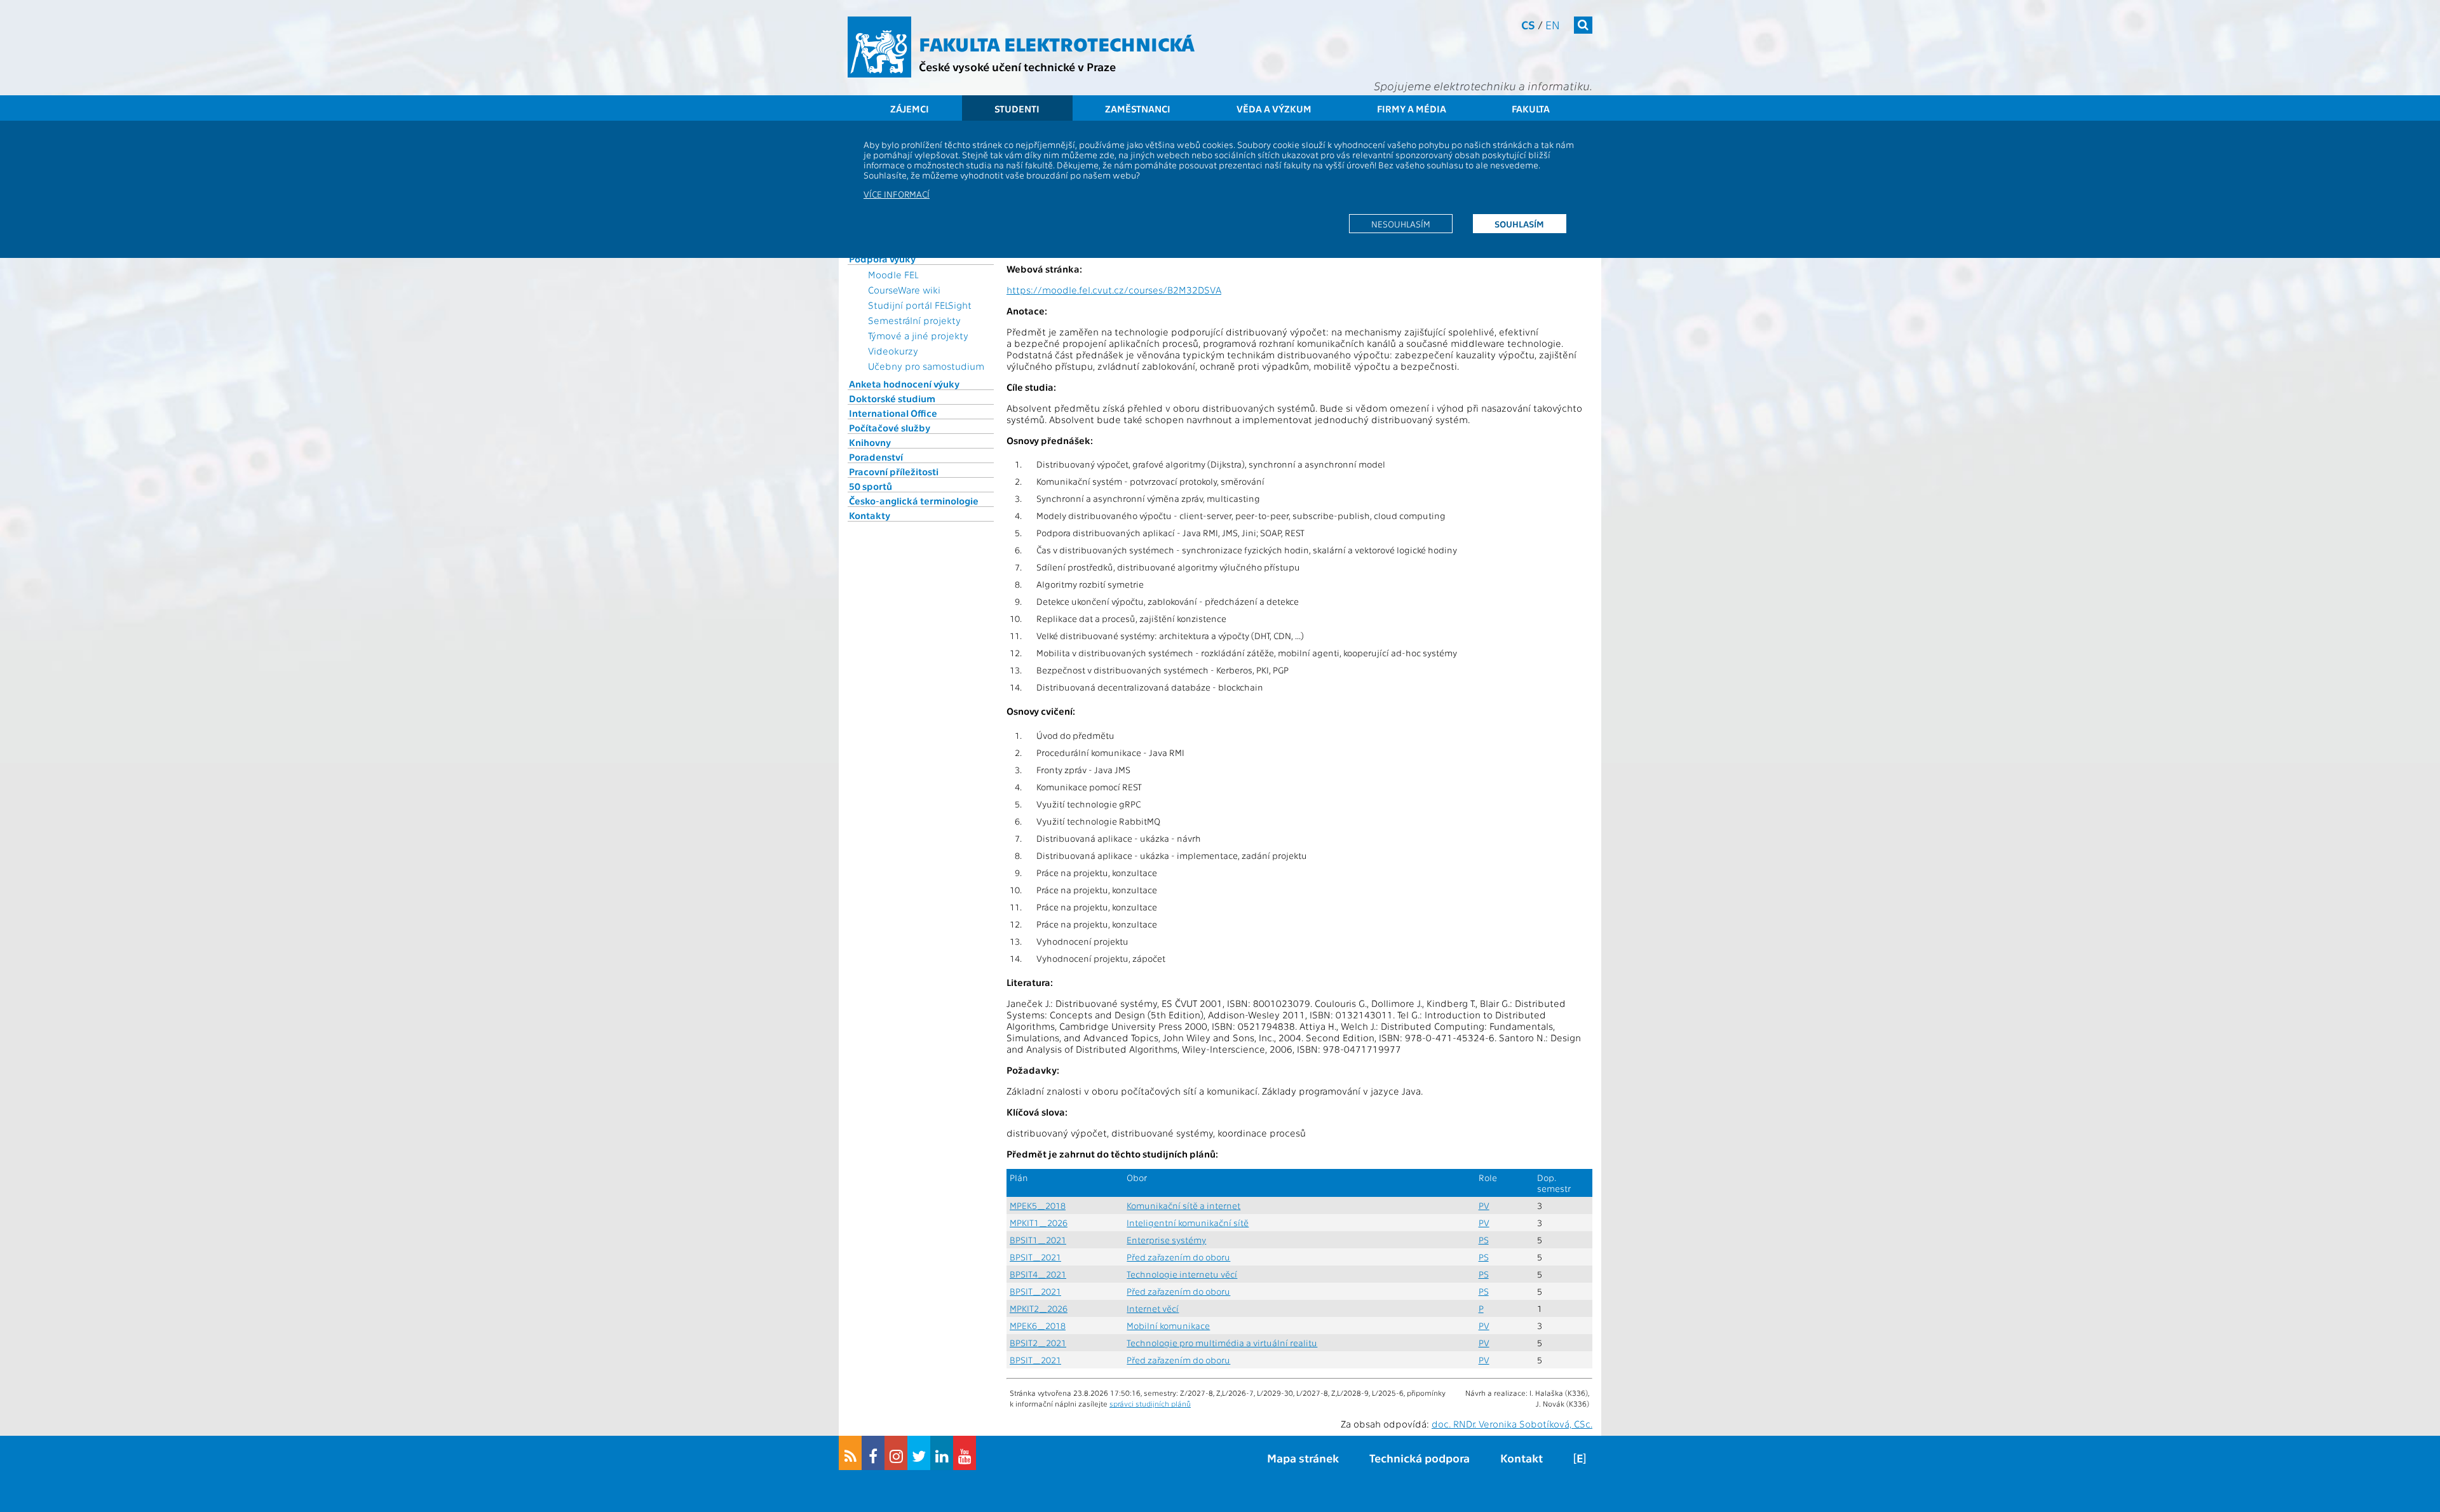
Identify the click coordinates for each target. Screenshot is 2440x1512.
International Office (893, 413)
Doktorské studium (892, 398)
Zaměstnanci (1138, 109)
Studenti (1017, 109)
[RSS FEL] (850, 1453)
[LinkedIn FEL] (942, 1453)
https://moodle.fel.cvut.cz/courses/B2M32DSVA (1114, 290)
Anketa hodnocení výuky (904, 384)
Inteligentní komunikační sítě (1188, 1223)
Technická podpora (1420, 1458)
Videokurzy (893, 351)
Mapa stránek (1303, 1458)
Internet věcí (1153, 1308)
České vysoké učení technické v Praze (1017, 66)
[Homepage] (879, 47)
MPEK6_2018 (1038, 1326)
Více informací (897, 194)
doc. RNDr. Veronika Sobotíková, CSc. (1512, 1424)
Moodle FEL (893, 274)
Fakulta (1531, 109)
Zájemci (910, 109)
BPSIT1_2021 (1038, 1240)
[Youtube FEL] (965, 1453)
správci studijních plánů (1150, 1403)
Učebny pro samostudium (926, 366)
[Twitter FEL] (919, 1453)
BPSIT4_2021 (1038, 1274)
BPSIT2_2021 (1038, 1343)
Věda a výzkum (1274, 109)
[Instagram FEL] (896, 1453)
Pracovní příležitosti (894, 471)
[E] (1580, 1458)
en (1553, 24)
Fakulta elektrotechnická (1057, 43)
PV (1484, 1205)
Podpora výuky (882, 259)
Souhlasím (1519, 224)
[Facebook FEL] (873, 1453)
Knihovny (870, 442)
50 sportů (871, 486)
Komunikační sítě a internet (1183, 1205)
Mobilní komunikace (1168, 1326)
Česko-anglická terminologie (914, 501)
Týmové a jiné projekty (918, 335)
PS (1484, 1240)
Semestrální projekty (914, 320)
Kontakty (870, 515)
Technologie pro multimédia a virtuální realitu (1222, 1343)
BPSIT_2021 (1035, 1257)
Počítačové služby (890, 428)
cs (1528, 24)
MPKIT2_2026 (1039, 1308)
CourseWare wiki (904, 290)
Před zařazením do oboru (1178, 1257)
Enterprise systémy (1166, 1240)
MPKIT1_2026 (1039, 1223)
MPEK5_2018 (1038, 1205)
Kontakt (1522, 1458)
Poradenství (876, 457)
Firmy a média (1412, 109)
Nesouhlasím (1401, 224)
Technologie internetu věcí (1182, 1274)
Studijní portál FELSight (920, 305)
